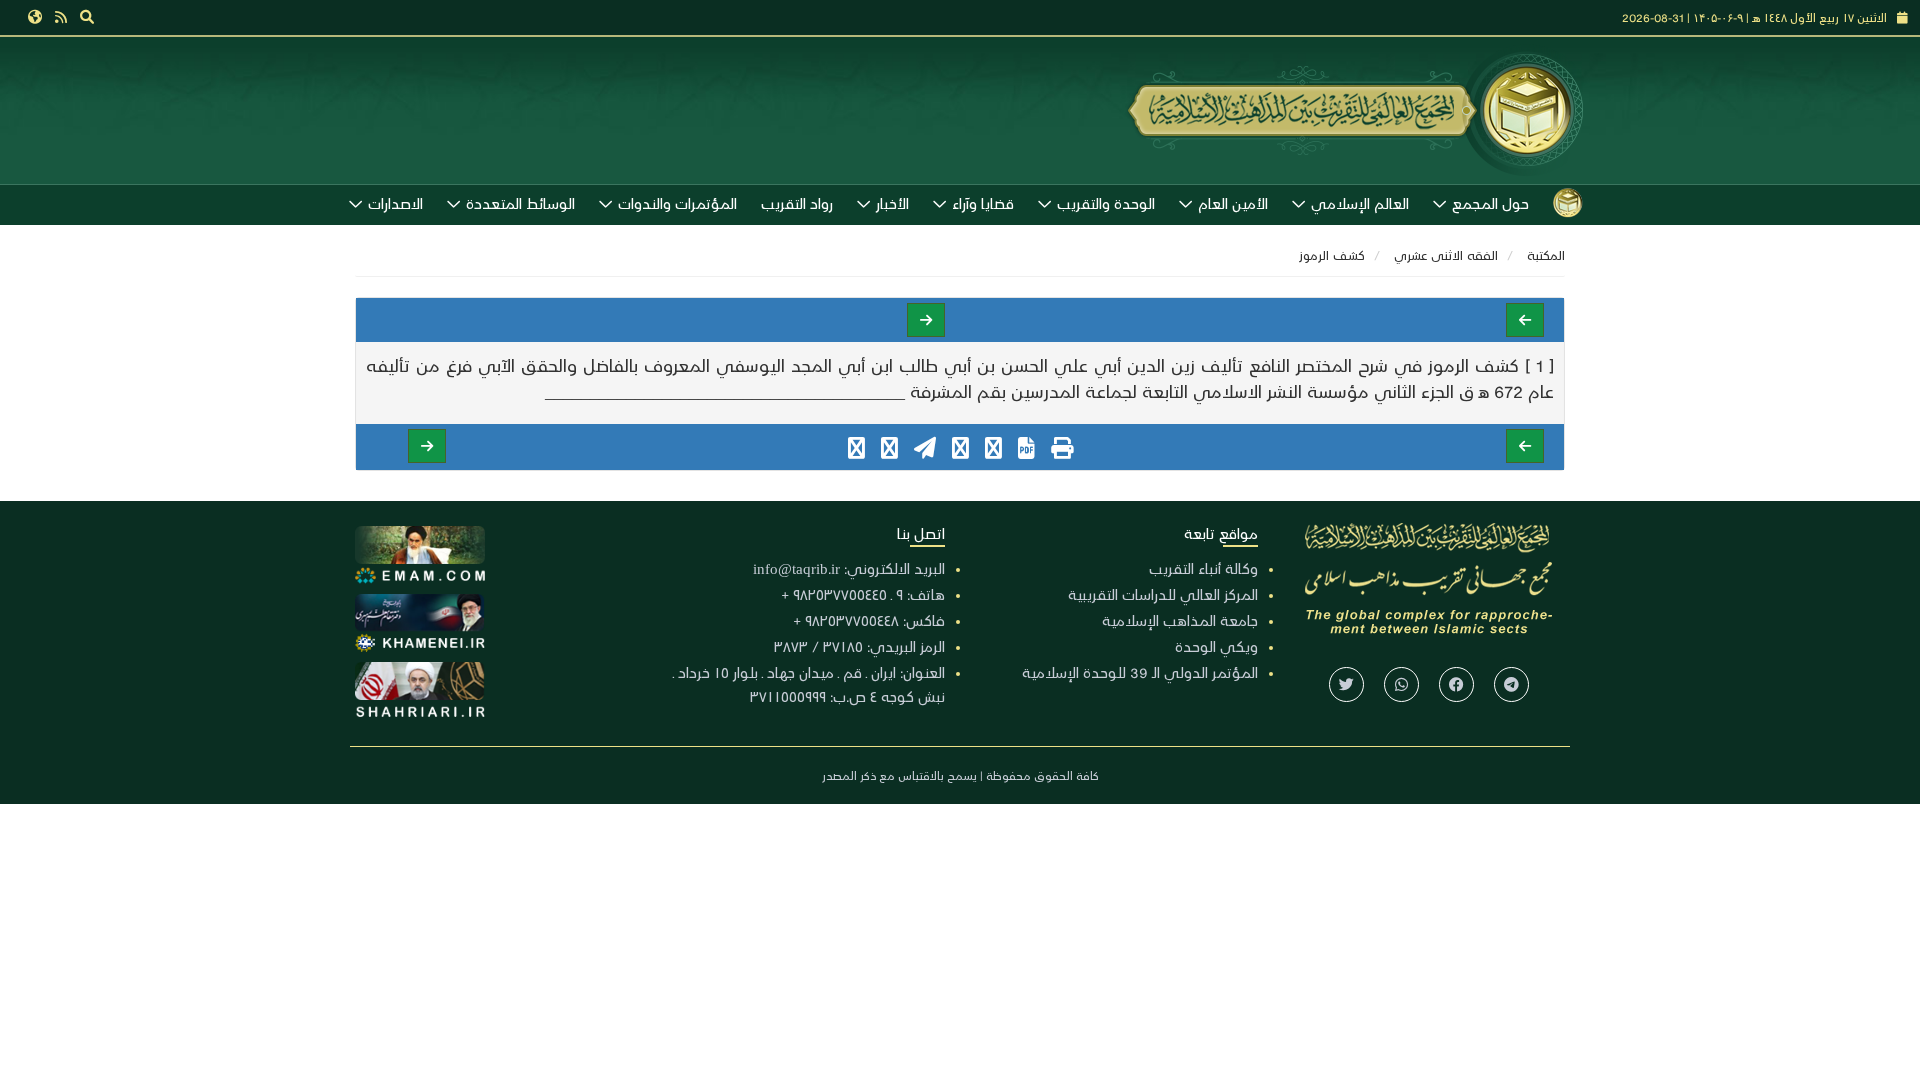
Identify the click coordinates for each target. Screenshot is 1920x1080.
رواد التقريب (797, 203)
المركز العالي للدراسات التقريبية (1163, 594)
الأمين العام (1233, 203)
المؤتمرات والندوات (677, 203)
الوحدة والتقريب (1106, 203)
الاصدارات (395, 203)
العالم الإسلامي (1360, 203)
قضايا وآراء (983, 203)
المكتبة (1546, 254)
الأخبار (892, 203)
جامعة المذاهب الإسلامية (1180, 620)
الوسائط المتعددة (520, 203)
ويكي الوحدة (1216, 646)
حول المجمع (1490, 203)
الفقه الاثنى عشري (1446, 254)
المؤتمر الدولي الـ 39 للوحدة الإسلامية (1140, 672)
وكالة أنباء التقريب (1203, 568)
